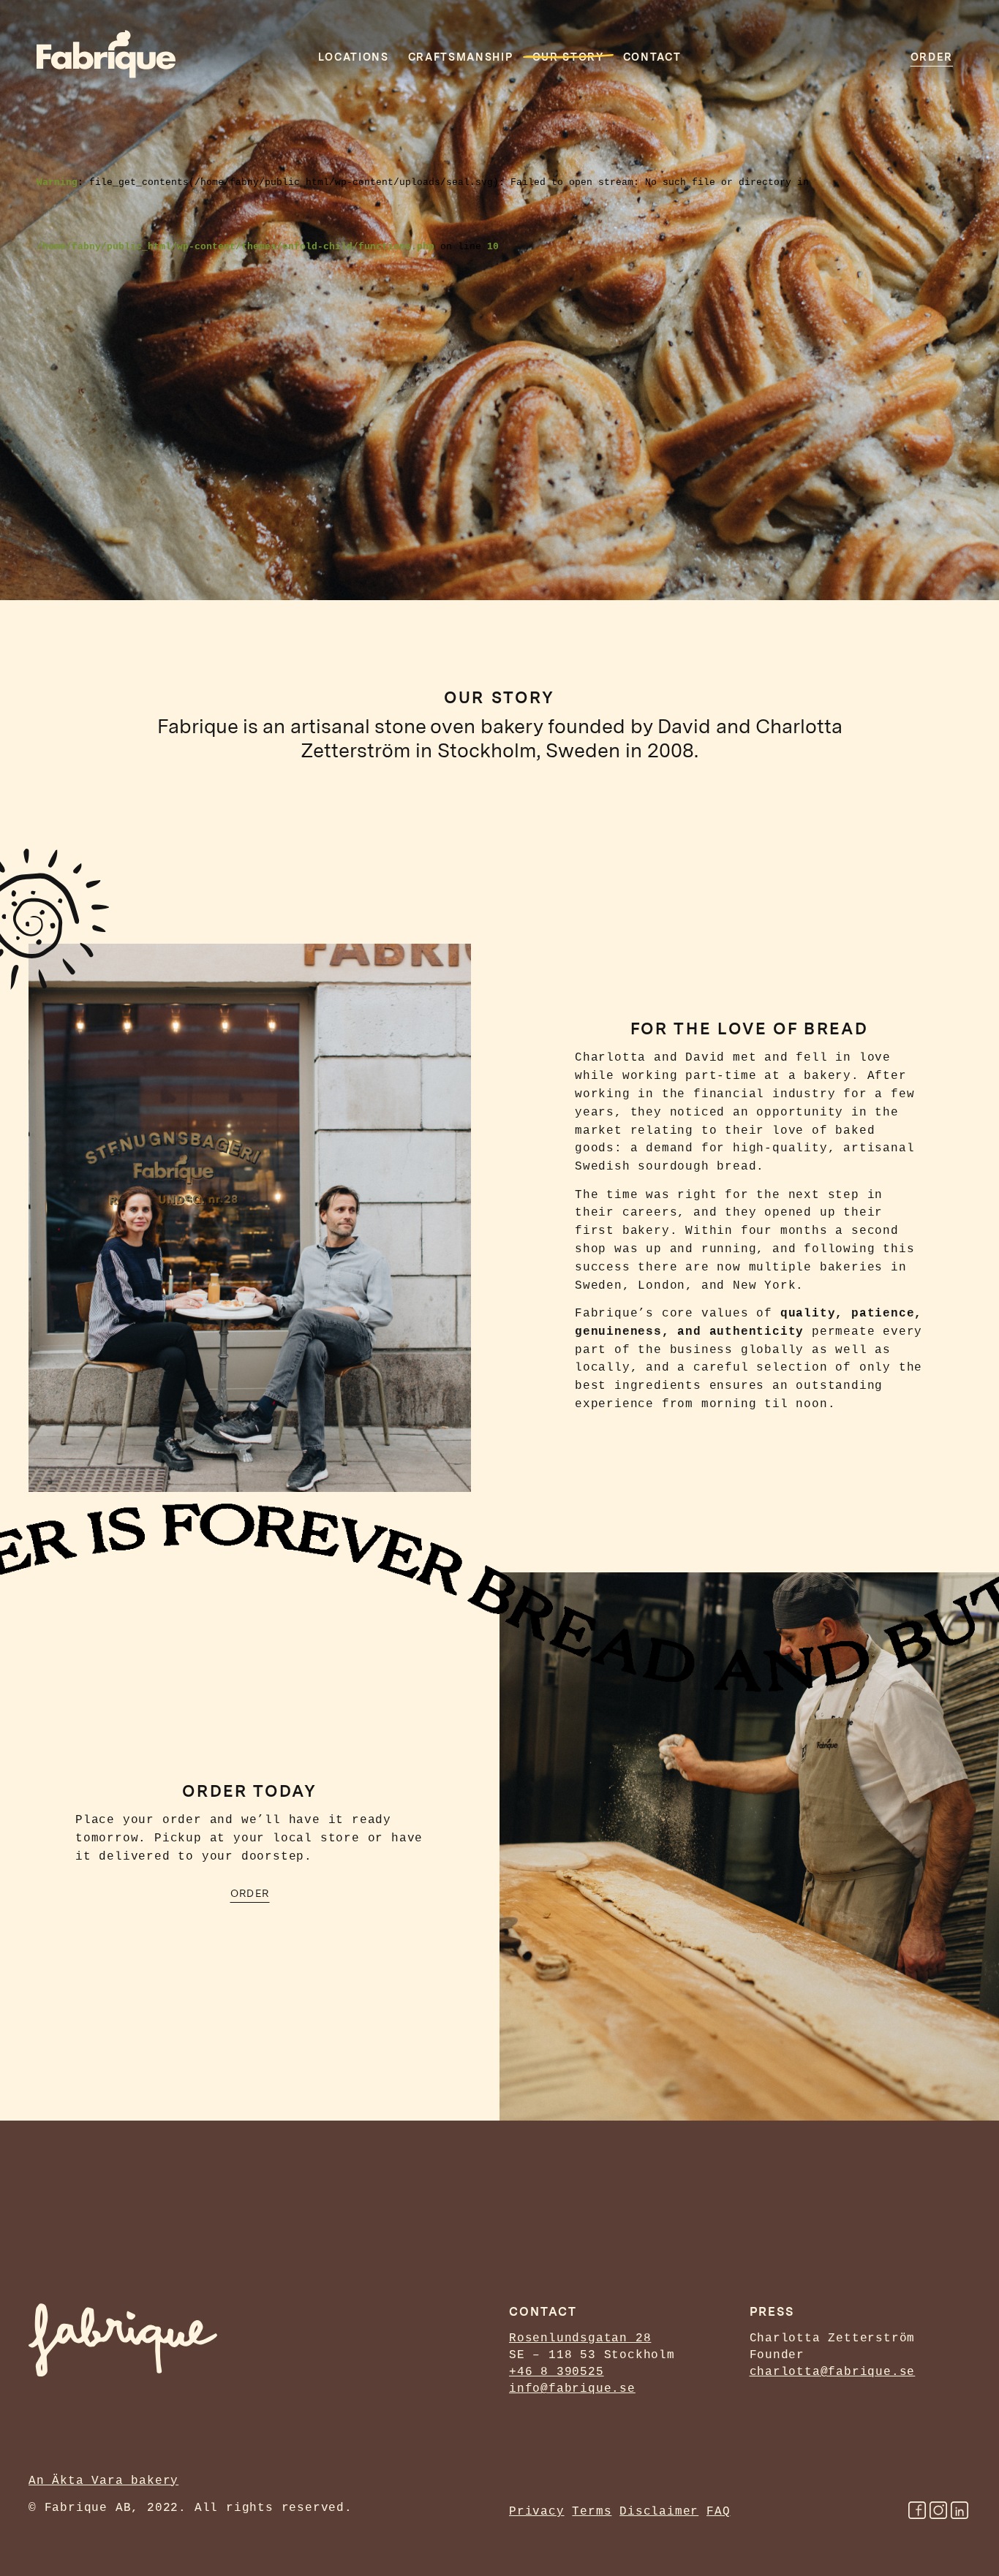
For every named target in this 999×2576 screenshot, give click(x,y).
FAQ (718, 2512)
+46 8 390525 (557, 2372)
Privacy (537, 2512)
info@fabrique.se (572, 2389)
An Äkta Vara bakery (103, 2481)
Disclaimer (659, 2512)
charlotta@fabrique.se (833, 2372)
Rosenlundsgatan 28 (580, 2338)
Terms (592, 2512)
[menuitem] (932, 54)
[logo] (106, 54)
